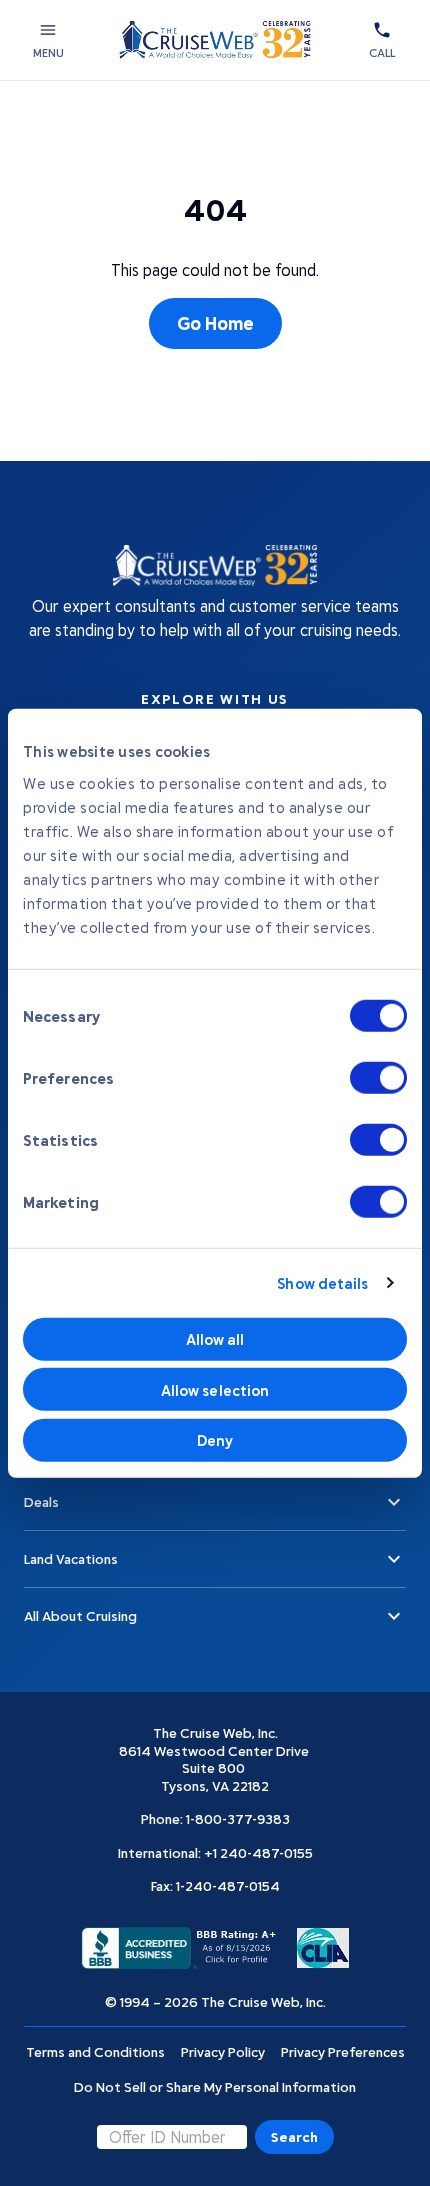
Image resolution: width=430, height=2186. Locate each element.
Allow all (215, 1339)
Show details (322, 1283)
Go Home (215, 323)
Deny (215, 1440)
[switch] (378, 1077)
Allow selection (215, 1389)
